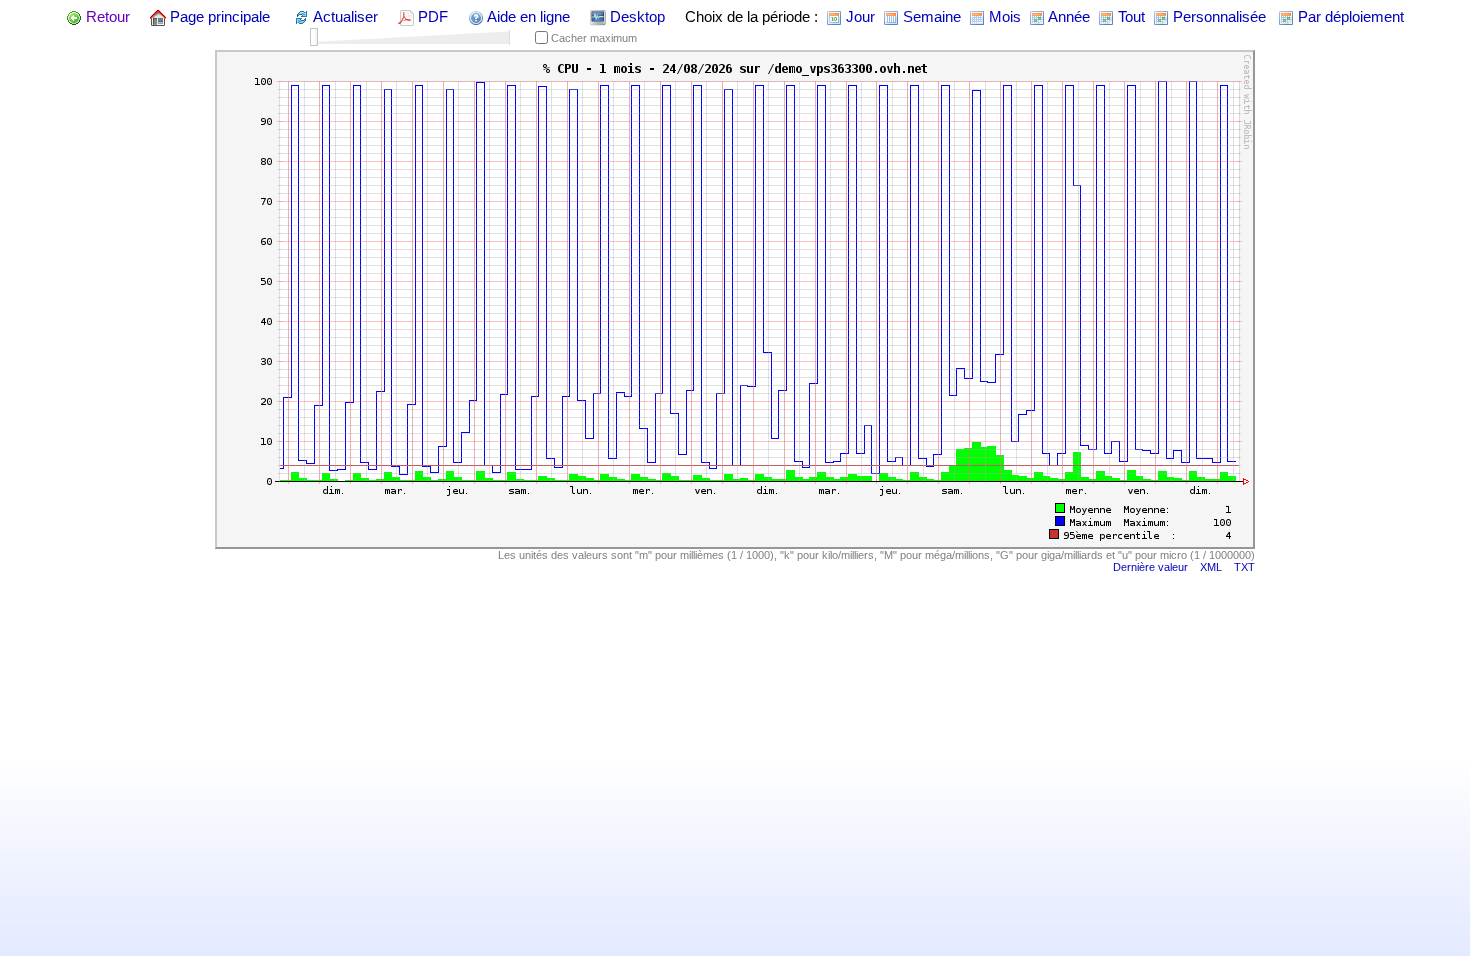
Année (1067, 16)
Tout (1129, 16)
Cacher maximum (592, 38)
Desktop (635, 16)
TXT (1244, 567)
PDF (431, 16)
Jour (858, 16)
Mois (1003, 16)
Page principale (218, 16)
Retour (106, 16)
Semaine (930, 16)
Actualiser (344, 16)
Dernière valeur (1150, 567)
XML (1211, 567)
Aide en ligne (527, 16)
